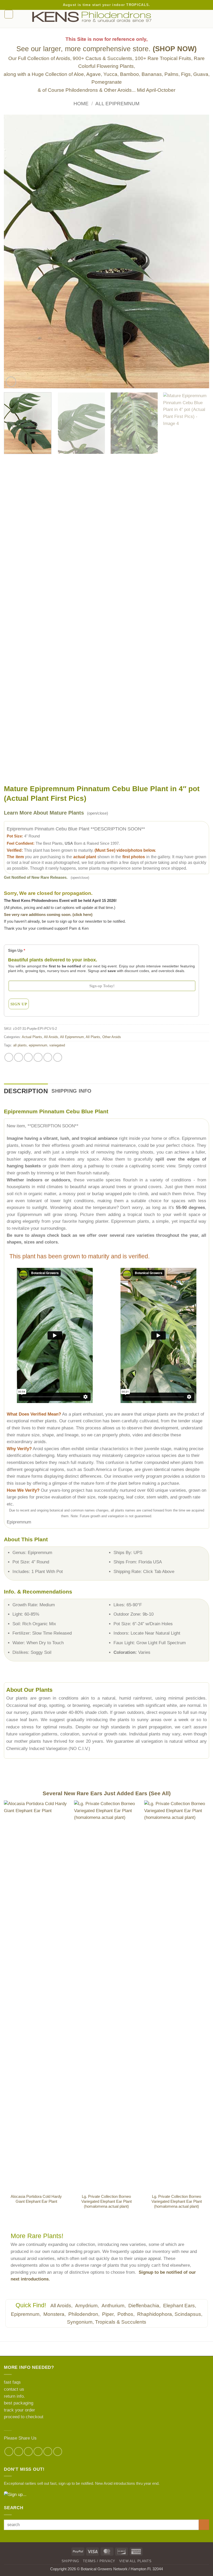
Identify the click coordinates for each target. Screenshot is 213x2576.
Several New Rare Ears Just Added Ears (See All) (107, 1793)
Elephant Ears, (180, 2306)
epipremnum (38, 1045)
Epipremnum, (26, 2314)
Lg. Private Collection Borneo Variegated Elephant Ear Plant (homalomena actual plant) (106, 2201)
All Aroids (51, 1037)
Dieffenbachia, (145, 2306)
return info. (14, 2396)
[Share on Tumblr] (58, 1057)
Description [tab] (26, 1091)
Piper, (109, 2314)
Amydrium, (88, 2306)
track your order (19, 2410)
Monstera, (55, 2314)
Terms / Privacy (99, 2561)
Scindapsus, (188, 2314)
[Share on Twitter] (28, 1057)
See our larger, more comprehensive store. (106, 49)
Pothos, (127, 2314)
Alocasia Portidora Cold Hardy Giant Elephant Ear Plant (36, 2199)
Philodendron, (85, 2314)
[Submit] (204, 2525)
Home (81, 104)
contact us (14, 2389)
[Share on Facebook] (9, 1057)
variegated (57, 1045)
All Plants (93, 1037)
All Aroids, (62, 2306)
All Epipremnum (117, 104)
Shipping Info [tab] (71, 1091)
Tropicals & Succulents (121, 2322)
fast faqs (12, 2382)
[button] (9, 14)
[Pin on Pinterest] (48, 1057)
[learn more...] (106, 2495)
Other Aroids (112, 1037)
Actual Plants (32, 1037)
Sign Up (17, 950)
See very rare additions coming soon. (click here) (48, 915)
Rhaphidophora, (155, 2314)
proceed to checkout (24, 2417)
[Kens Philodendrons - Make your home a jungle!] (106, 17)
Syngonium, (80, 2322)
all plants (20, 1045)
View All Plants (135, 2561)
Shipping (70, 2561)
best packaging (19, 2403)
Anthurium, (114, 2306)
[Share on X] (18, 1057)
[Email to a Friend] (38, 1057)
